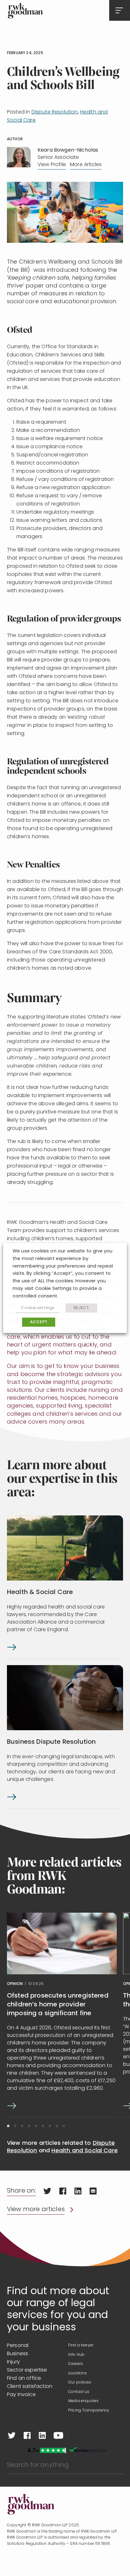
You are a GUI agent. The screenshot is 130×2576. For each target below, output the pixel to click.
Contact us (79, 2392)
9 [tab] (64, 2126)
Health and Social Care (85, 2151)
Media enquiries (83, 2401)
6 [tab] (43, 2126)
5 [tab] (36, 2126)
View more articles (36, 2210)
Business (18, 2354)
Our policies (80, 2383)
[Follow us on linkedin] (42, 2435)
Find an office (24, 2378)
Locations (77, 2373)
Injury (13, 2362)
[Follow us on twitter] (12, 2435)
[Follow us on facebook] (27, 2435)
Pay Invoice (21, 2395)
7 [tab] (50, 2126)
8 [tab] (57, 2126)
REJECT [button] (81, 1308)
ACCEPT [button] (39, 1322)
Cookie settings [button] (38, 1308)
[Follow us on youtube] (58, 2435)
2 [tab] (15, 2126)
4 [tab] (29, 2126)
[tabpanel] (62, 2015)
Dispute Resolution (55, 112)
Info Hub (76, 2355)
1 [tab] (8, 2126)
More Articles (86, 165)
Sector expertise (27, 2370)
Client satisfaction (30, 2387)
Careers (76, 2364)
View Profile (52, 165)
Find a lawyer (81, 2345)
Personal (18, 2346)
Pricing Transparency (89, 2411)
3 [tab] (22, 2126)
